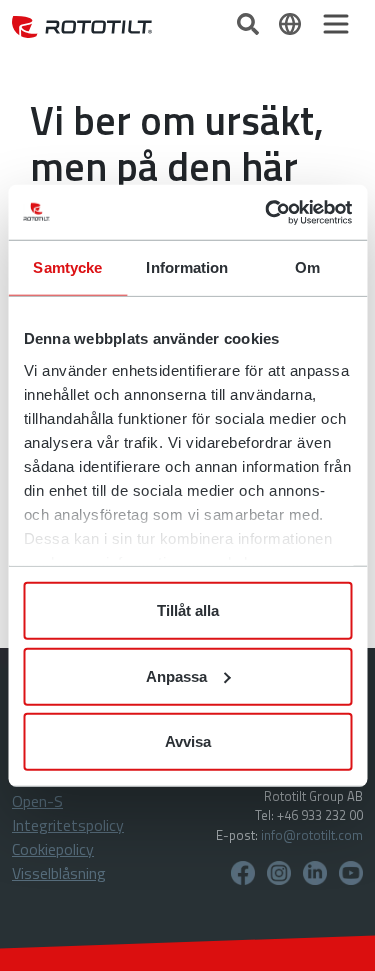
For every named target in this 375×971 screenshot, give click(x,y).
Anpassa (176, 675)
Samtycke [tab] (67, 267)
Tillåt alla (188, 610)
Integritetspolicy (68, 825)
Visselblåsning (59, 873)
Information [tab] (187, 267)
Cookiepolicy (53, 849)
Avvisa (188, 741)
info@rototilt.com (312, 835)
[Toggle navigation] (336, 24)
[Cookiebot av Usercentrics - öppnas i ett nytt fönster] (267, 212)
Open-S (37, 801)
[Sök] (250, 22)
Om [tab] (307, 267)
